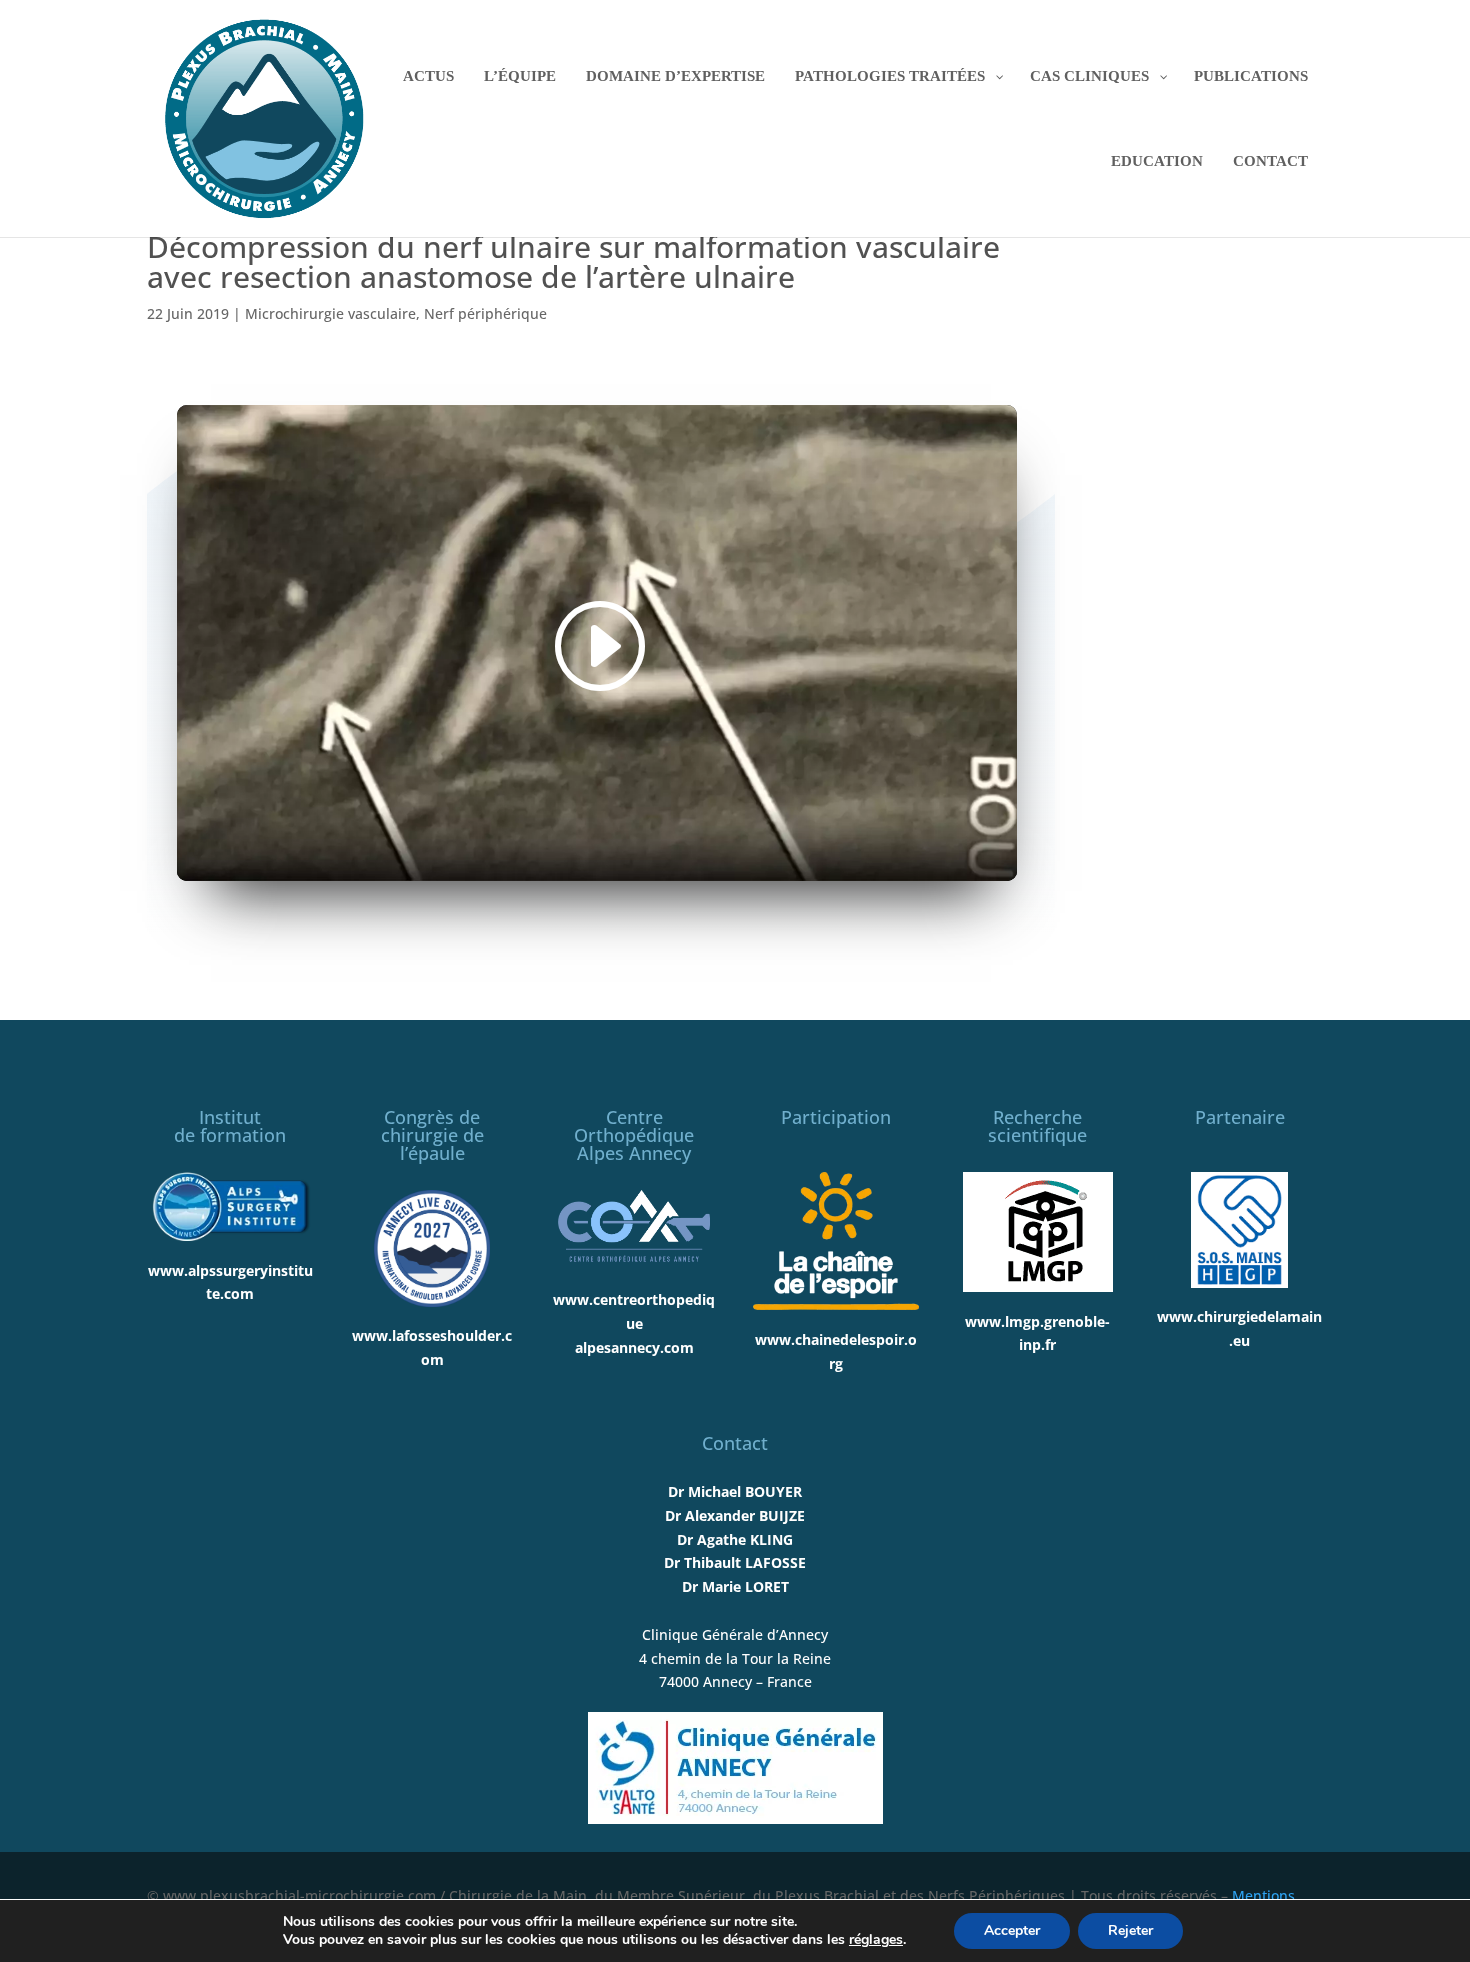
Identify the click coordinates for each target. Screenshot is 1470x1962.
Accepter (1012, 1930)
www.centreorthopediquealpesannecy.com (634, 1323)
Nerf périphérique (485, 313)
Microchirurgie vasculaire (330, 313)
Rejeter (1130, 1930)
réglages (876, 1940)
